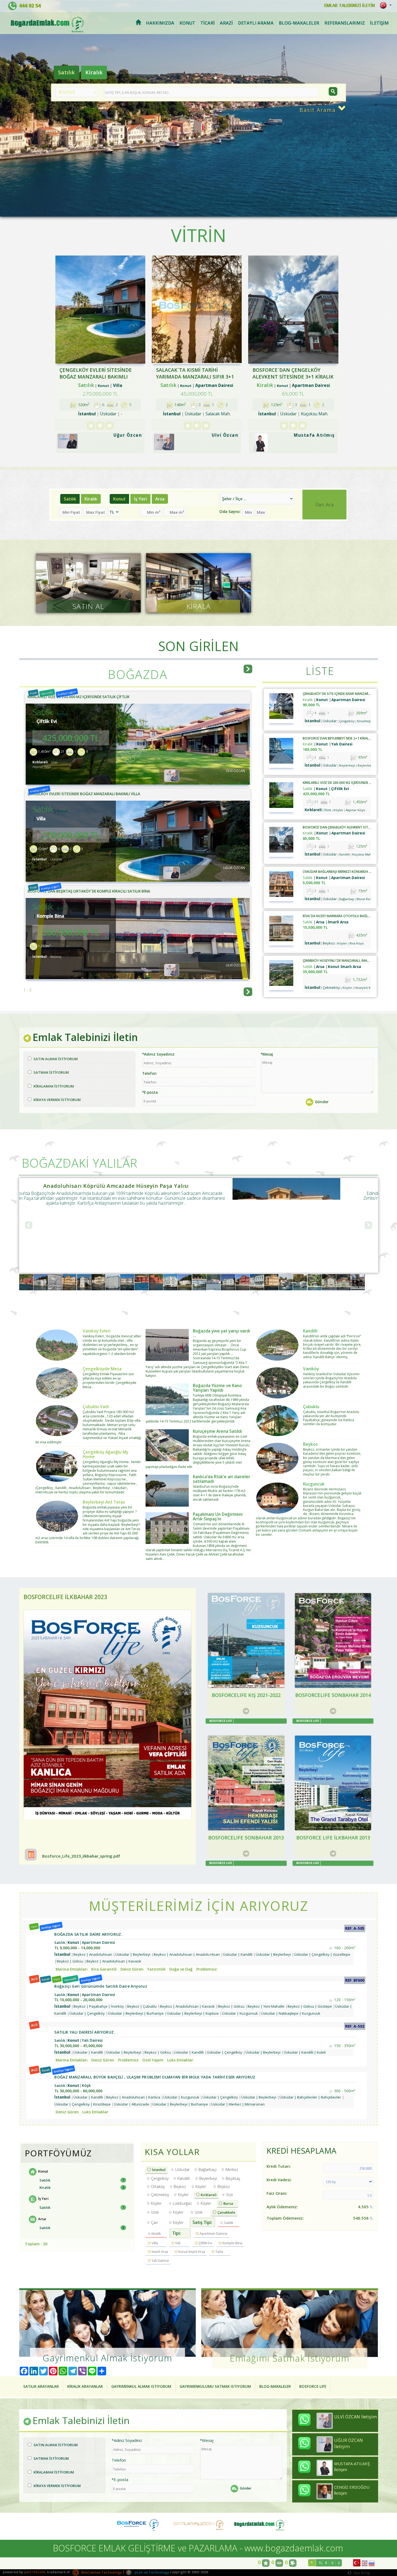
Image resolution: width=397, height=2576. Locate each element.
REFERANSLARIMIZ (345, 23)
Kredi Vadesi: (279, 2180)
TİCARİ (208, 23)
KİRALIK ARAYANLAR (85, 2386)
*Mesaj (267, 1054)
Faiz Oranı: (277, 2193)
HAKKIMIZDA (160, 23)
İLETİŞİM (379, 23)
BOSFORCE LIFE (313, 2386)
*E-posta (150, 1092)
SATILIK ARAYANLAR (41, 2386)
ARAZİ (226, 23)
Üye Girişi (361, 2573)
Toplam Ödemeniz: (285, 2218)
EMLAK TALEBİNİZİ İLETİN (349, 5)
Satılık (66, 72)
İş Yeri (140, 499)
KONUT (187, 23)
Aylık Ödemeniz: (282, 2207)
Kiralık (94, 72)
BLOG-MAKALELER (299, 23)
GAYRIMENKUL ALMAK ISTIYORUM (141, 2386)
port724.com (35, 2572)
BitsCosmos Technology (101, 2572)
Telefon (149, 1073)
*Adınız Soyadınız (158, 1054)
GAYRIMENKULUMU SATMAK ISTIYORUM (215, 2386)
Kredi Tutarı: (279, 2166)
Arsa (160, 499)
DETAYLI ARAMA (256, 23)
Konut (119, 499)
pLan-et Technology (151, 2572)
